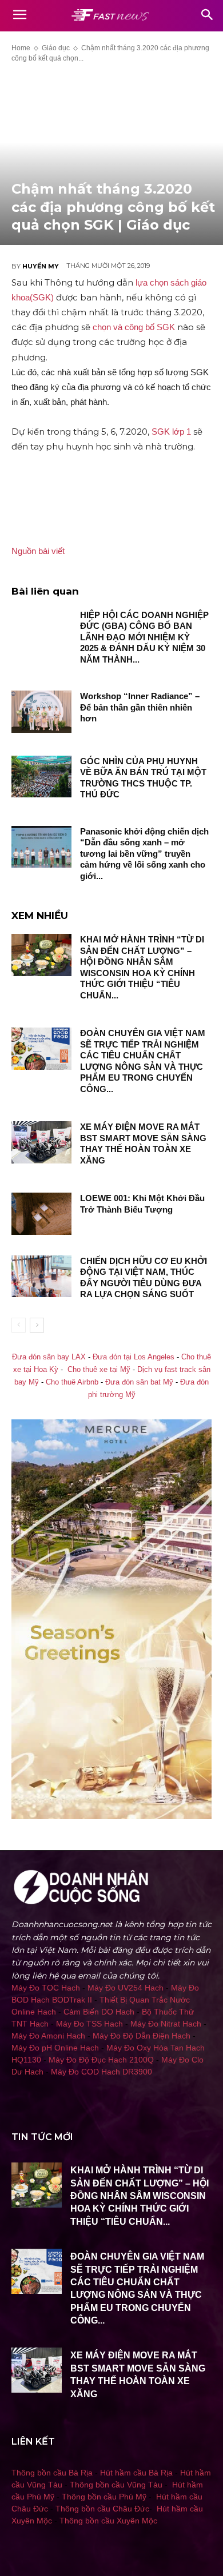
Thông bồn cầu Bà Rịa (52, 2473)
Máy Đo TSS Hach (89, 2024)
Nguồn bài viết (38, 551)
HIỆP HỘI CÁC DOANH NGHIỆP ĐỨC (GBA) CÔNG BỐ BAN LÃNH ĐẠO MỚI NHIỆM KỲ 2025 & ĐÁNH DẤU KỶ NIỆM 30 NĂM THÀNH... (144, 637)
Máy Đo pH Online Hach (55, 2048)
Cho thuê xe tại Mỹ (99, 1370)
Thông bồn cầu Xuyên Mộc (108, 2521)
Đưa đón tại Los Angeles (134, 1357)
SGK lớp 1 (171, 432)
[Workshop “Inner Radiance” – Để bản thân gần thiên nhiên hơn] (41, 712)
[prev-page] (19, 1325)
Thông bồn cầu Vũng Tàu (116, 2485)
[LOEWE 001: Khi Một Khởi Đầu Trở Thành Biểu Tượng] (41, 1214)
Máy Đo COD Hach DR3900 (101, 2072)
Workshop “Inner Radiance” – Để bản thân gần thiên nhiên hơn (140, 707)
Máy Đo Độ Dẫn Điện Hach (142, 2036)
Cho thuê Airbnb (72, 1382)
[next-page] (37, 1325)
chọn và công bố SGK (135, 327)
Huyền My (41, 266)
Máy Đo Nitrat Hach (166, 2024)
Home (21, 48)
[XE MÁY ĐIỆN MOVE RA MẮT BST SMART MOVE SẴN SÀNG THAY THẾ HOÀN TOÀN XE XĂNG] (41, 1142)
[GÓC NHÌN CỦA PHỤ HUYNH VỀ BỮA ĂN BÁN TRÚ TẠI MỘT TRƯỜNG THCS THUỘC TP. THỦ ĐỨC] (41, 777)
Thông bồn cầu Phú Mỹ (104, 2497)
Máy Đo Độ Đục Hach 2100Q (101, 2060)
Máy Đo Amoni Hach (48, 2036)
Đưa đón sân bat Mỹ (139, 1382)
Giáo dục (56, 48)
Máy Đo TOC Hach (46, 1988)
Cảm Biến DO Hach (99, 2012)
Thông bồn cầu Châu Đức (102, 2509)
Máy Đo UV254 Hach (126, 1988)
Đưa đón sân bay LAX (49, 1357)
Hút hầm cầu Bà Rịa (136, 2473)
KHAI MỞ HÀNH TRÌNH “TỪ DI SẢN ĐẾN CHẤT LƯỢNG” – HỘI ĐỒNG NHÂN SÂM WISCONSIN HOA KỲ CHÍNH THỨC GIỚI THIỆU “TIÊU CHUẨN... (140, 2196)
